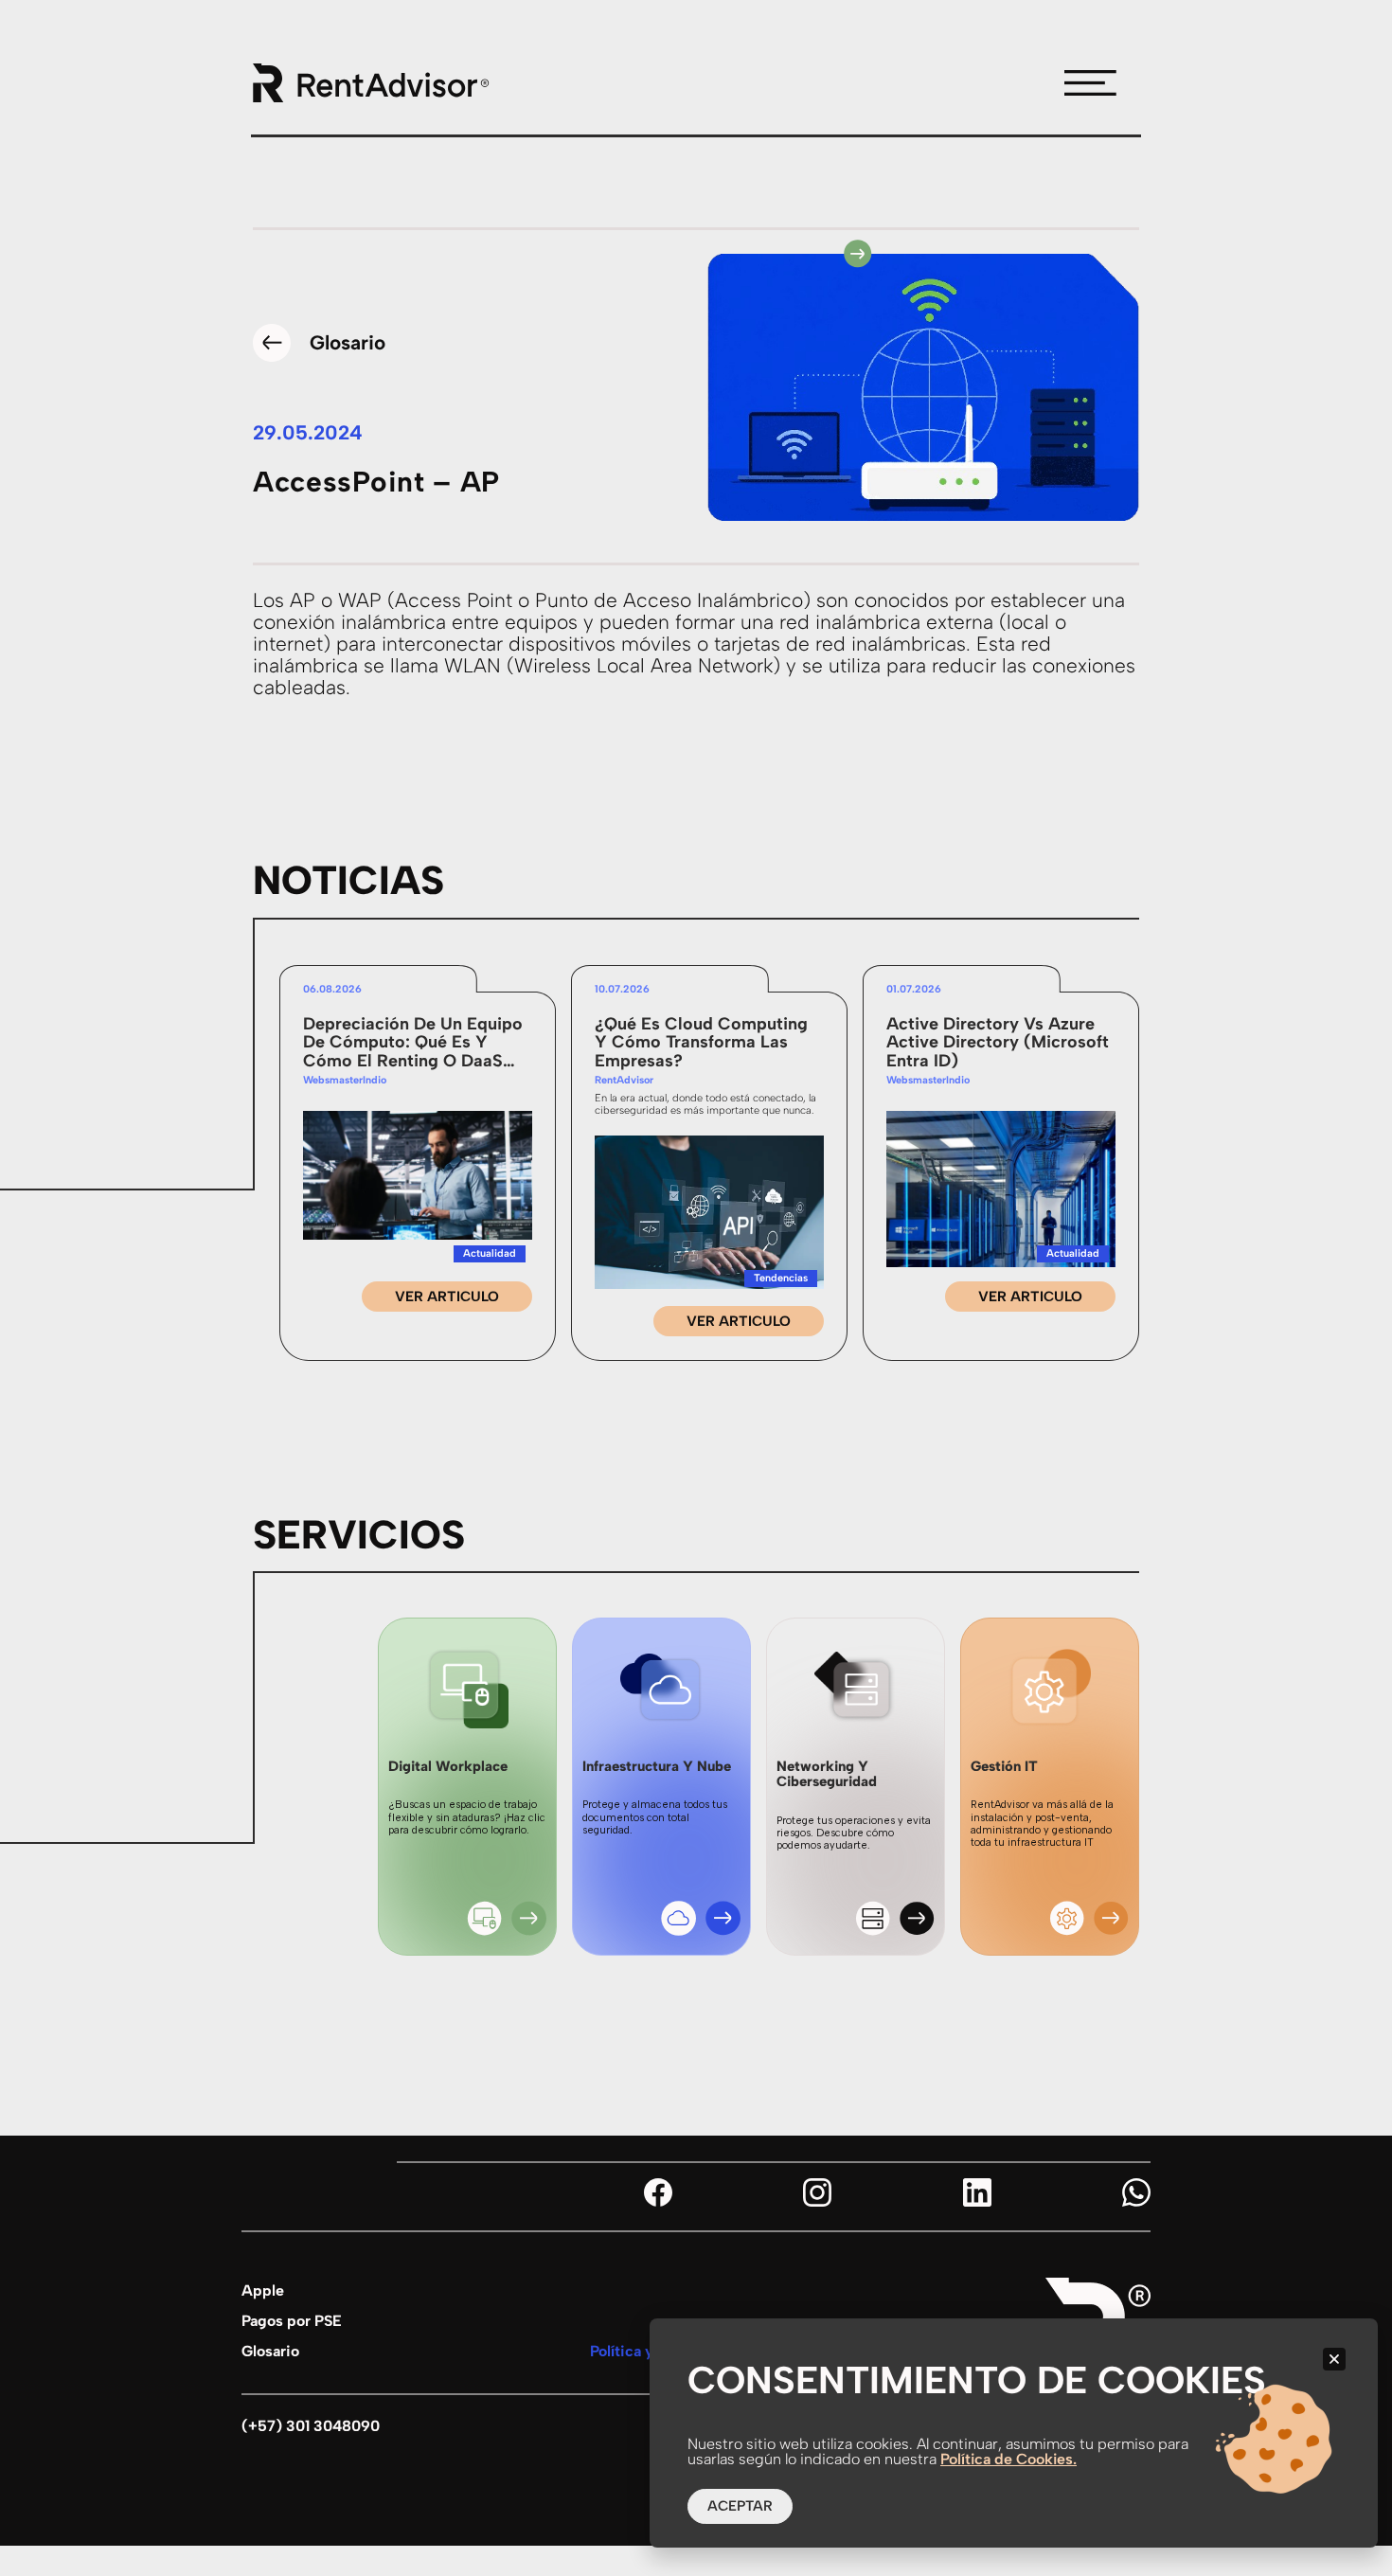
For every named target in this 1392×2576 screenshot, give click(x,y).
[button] (1334, 2359)
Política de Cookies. (1008, 2459)
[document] (696, 1288)
